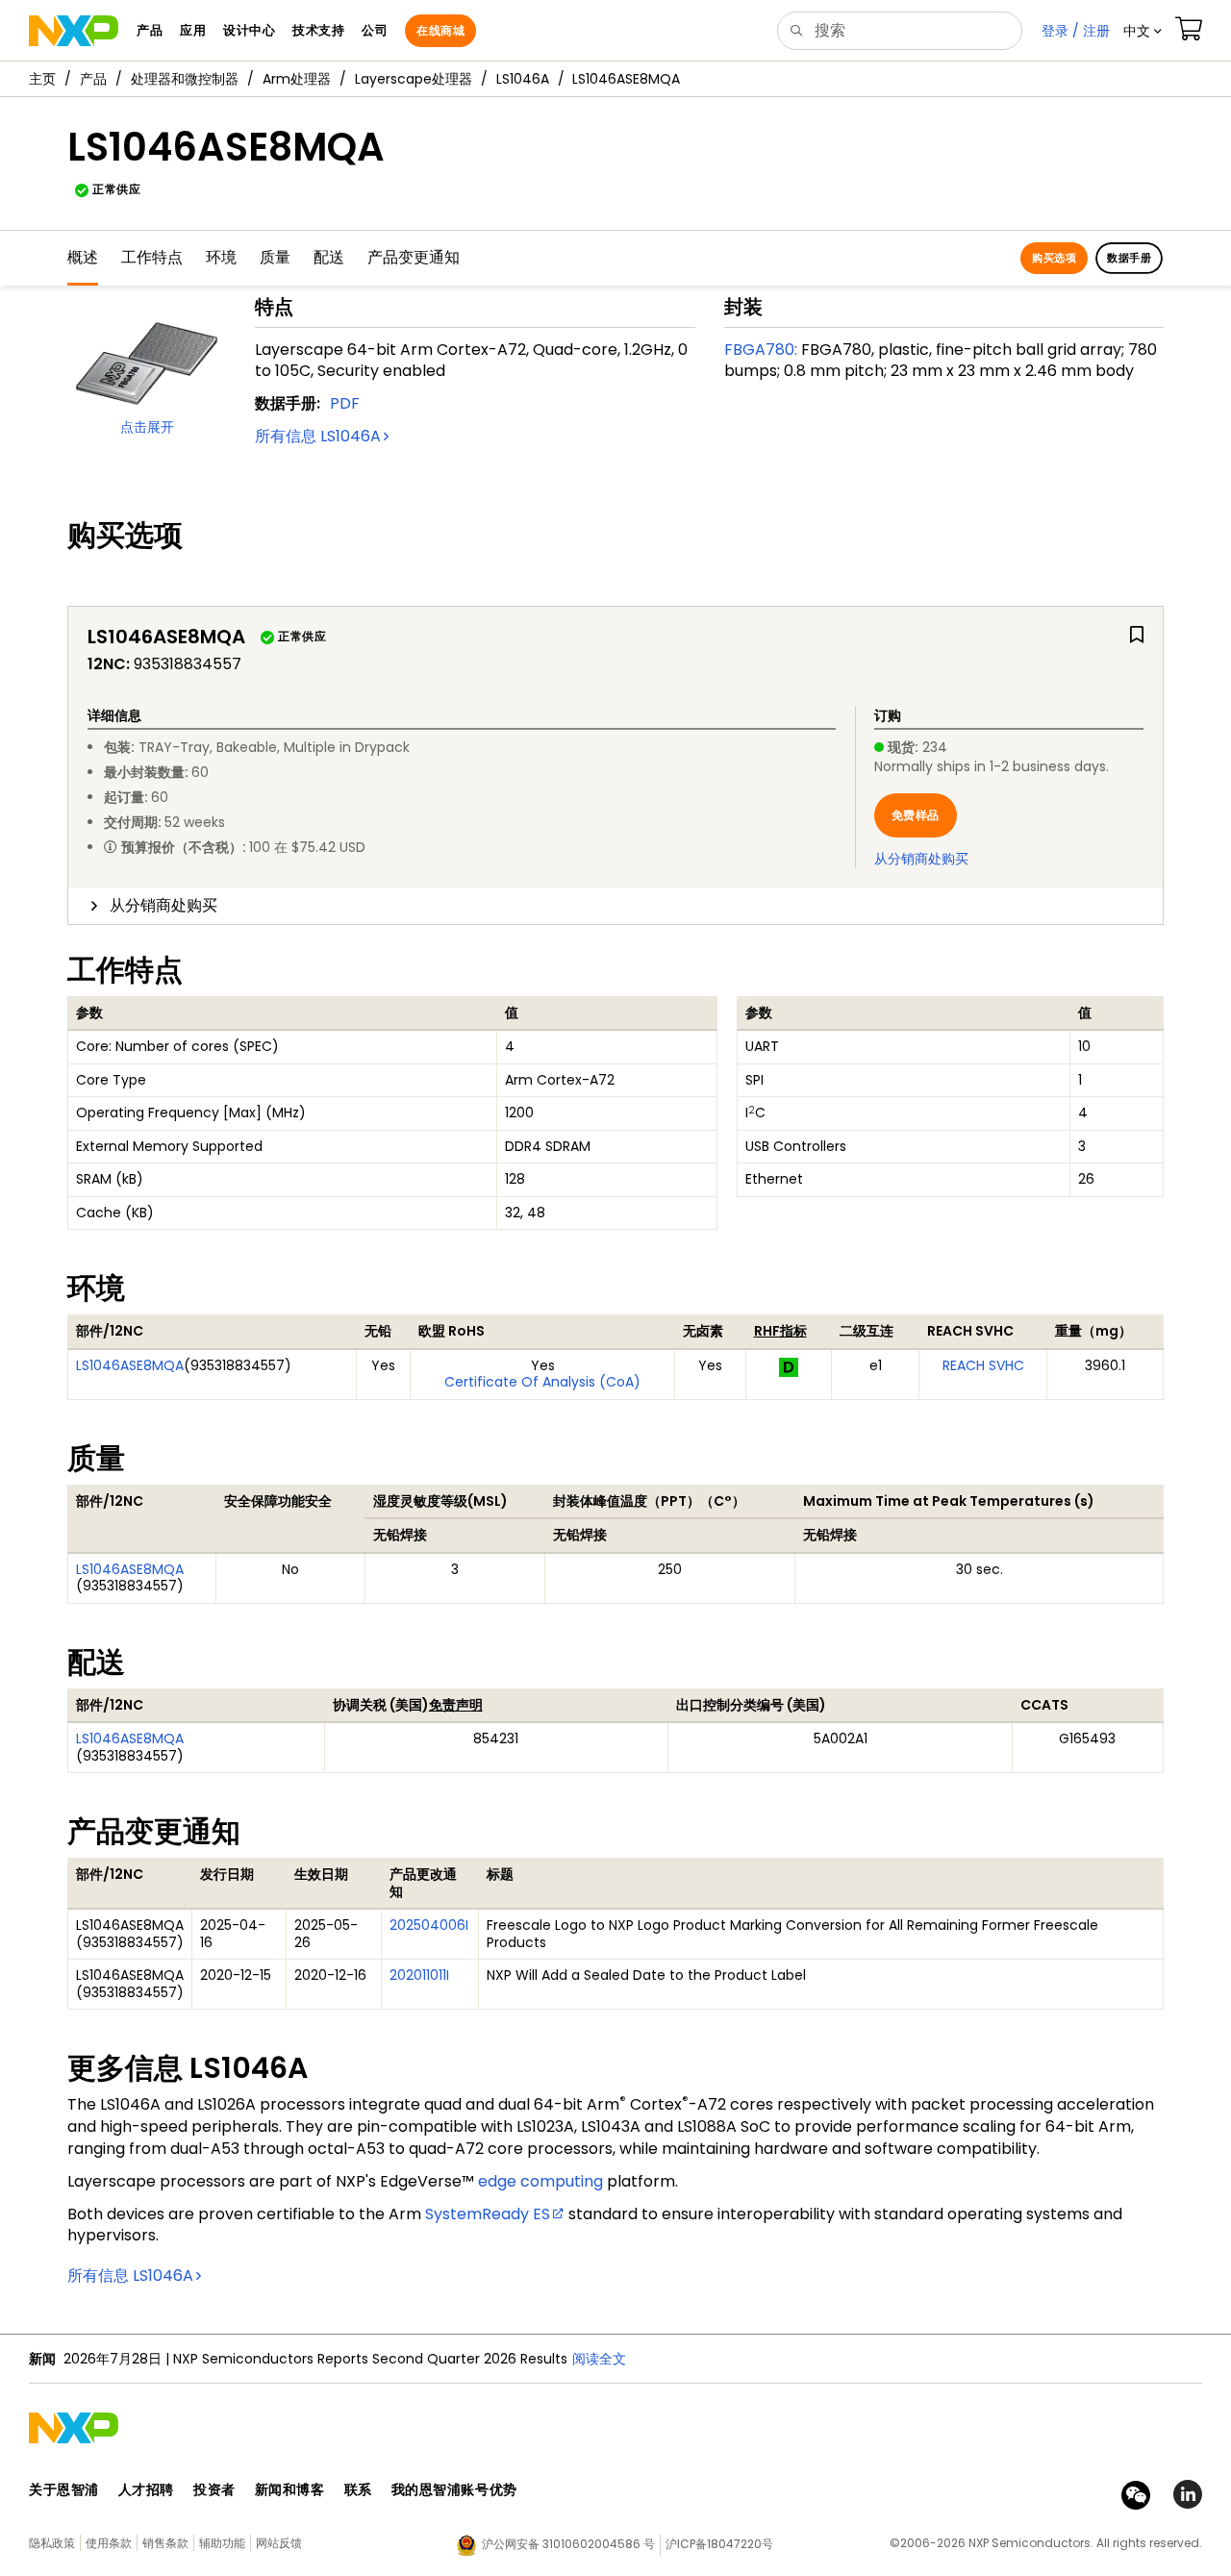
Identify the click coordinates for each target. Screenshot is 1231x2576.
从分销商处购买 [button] (163, 905)
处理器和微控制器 (185, 79)
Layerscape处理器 (414, 79)
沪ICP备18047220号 (719, 2544)
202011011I (419, 1975)
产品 (93, 79)
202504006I (429, 1925)
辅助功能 (222, 2543)
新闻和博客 (290, 2489)
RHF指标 (780, 1331)
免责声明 (456, 1705)
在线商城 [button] (440, 30)
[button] (1143, 31)
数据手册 (1129, 258)
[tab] (615, 906)
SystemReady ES (488, 2214)
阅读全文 (599, 2359)
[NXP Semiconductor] (74, 31)
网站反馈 (279, 2543)
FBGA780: (761, 350)
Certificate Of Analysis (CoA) (542, 1382)
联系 (358, 2489)
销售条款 (165, 2543)
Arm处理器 (297, 79)
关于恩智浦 (64, 2489)
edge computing (540, 2181)
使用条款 (109, 2543)
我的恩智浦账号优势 (454, 2489)
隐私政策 (52, 2543)
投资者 (214, 2489)
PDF (345, 403)
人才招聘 (146, 2489)
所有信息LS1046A (318, 436)
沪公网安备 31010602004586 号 (568, 2544)
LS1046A (523, 79)
